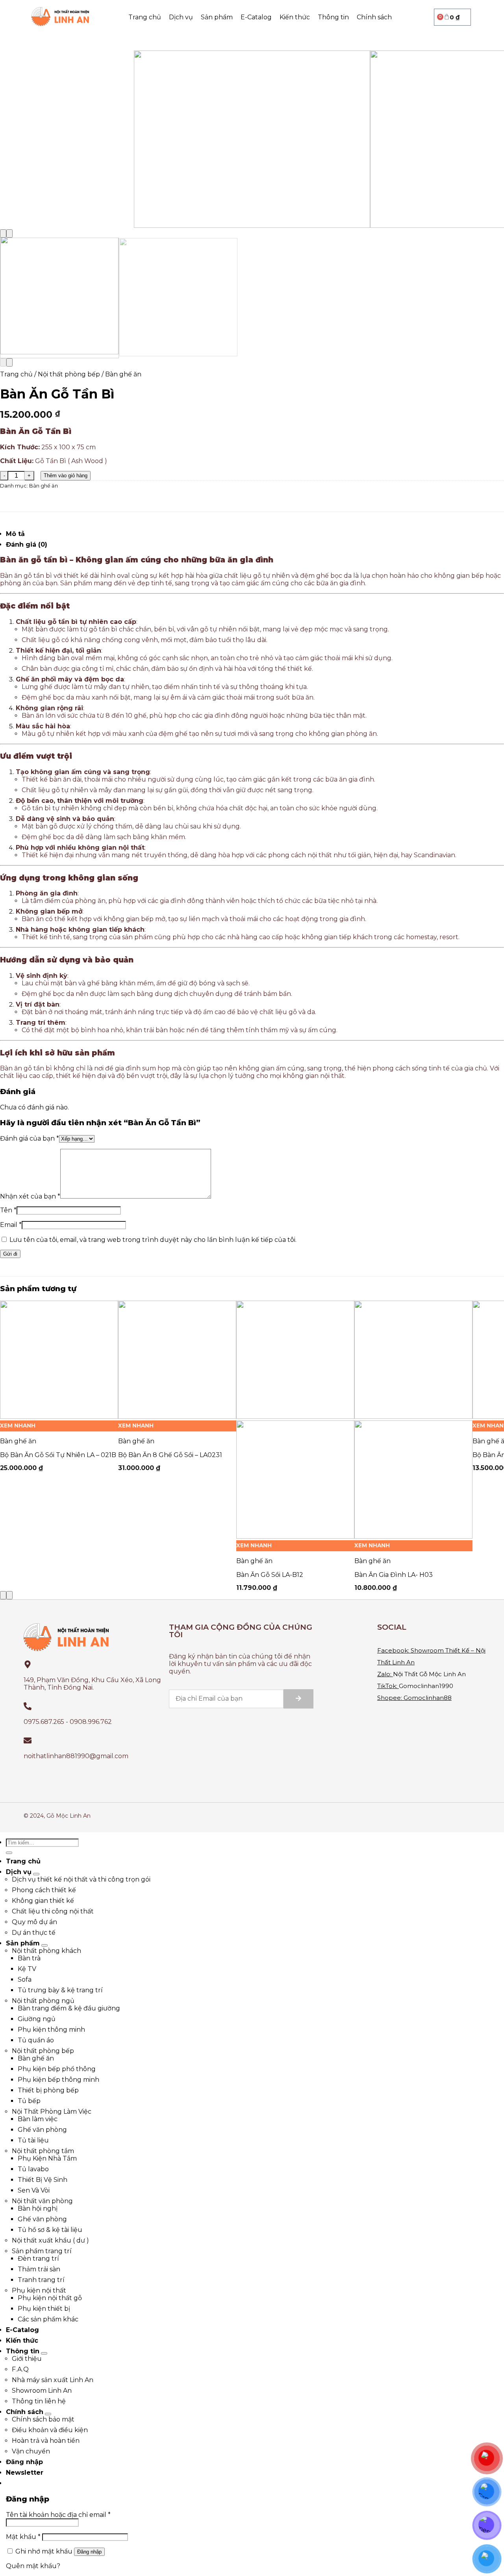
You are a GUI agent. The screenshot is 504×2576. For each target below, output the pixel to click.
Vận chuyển (31, 2451)
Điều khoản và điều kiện (50, 2430)
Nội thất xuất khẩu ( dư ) (50, 2240)
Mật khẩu (23, 2537)
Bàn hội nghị (38, 2208)
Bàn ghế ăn (123, 374)
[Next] (9, 234)
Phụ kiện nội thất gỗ (50, 2298)
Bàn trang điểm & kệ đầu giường (69, 2008)
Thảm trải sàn (39, 2269)
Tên (8, 1210)
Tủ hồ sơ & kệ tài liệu (50, 2230)
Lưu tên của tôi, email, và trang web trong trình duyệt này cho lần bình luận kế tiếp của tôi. (153, 1240)
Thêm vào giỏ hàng (66, 476)
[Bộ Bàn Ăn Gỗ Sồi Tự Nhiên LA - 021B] (59, 1417)
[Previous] (3, 234)
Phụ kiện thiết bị (44, 2309)
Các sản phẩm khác (48, 2319)
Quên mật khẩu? (33, 2566)
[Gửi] (9, 1853)
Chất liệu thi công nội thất (53, 1911)
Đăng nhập (89, 2552)
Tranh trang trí (41, 2280)
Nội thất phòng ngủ (43, 2001)
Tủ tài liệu (33, 2140)
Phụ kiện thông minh (51, 2030)
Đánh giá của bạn (30, 1138)
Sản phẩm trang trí (42, 2251)
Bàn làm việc (38, 2119)
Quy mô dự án (34, 1922)
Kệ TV (27, 1969)
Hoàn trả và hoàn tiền (46, 2441)
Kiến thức (295, 17)
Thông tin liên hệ (39, 2401)
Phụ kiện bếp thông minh (58, 2080)
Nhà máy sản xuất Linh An (53, 2380)
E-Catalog (256, 17)
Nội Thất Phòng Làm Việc (52, 2112)
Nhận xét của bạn (30, 1196)
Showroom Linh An (42, 2391)
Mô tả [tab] (15, 534)
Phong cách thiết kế (44, 1890)
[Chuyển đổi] (36, 1874)
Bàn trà (29, 1958)
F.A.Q (20, 2369)
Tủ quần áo (36, 2040)
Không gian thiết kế (43, 1901)
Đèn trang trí (38, 2259)
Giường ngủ (37, 2019)
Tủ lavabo (33, 2169)
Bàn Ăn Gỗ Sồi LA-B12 (270, 1575)
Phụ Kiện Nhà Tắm (47, 2158)
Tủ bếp (29, 2101)
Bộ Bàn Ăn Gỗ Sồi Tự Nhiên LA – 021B (58, 1455)
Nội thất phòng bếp (69, 374)
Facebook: (393, 1650)
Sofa (25, 1979)
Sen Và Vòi (34, 2190)
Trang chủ (145, 17)
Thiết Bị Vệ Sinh (43, 2180)
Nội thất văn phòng (42, 2201)
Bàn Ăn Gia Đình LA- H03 (394, 1575)
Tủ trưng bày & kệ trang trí (60, 1990)
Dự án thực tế (34, 1933)
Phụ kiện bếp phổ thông (57, 2069)
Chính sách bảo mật (43, 2419)
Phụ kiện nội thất (39, 2290)
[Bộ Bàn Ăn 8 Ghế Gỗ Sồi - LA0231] (177, 1417)
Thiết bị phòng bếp (48, 2090)
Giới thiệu (27, 2359)
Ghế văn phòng (42, 2130)
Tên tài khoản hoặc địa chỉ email (58, 2515)
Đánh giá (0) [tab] (27, 544)
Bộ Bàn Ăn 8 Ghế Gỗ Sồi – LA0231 (170, 1455)
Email (11, 1225)
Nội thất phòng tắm (43, 2151)
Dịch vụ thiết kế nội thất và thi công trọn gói (81, 1879)
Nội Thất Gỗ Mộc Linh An (429, 1674)
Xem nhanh (18, 1426)
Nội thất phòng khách (46, 1951)
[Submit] (298, 1699)
